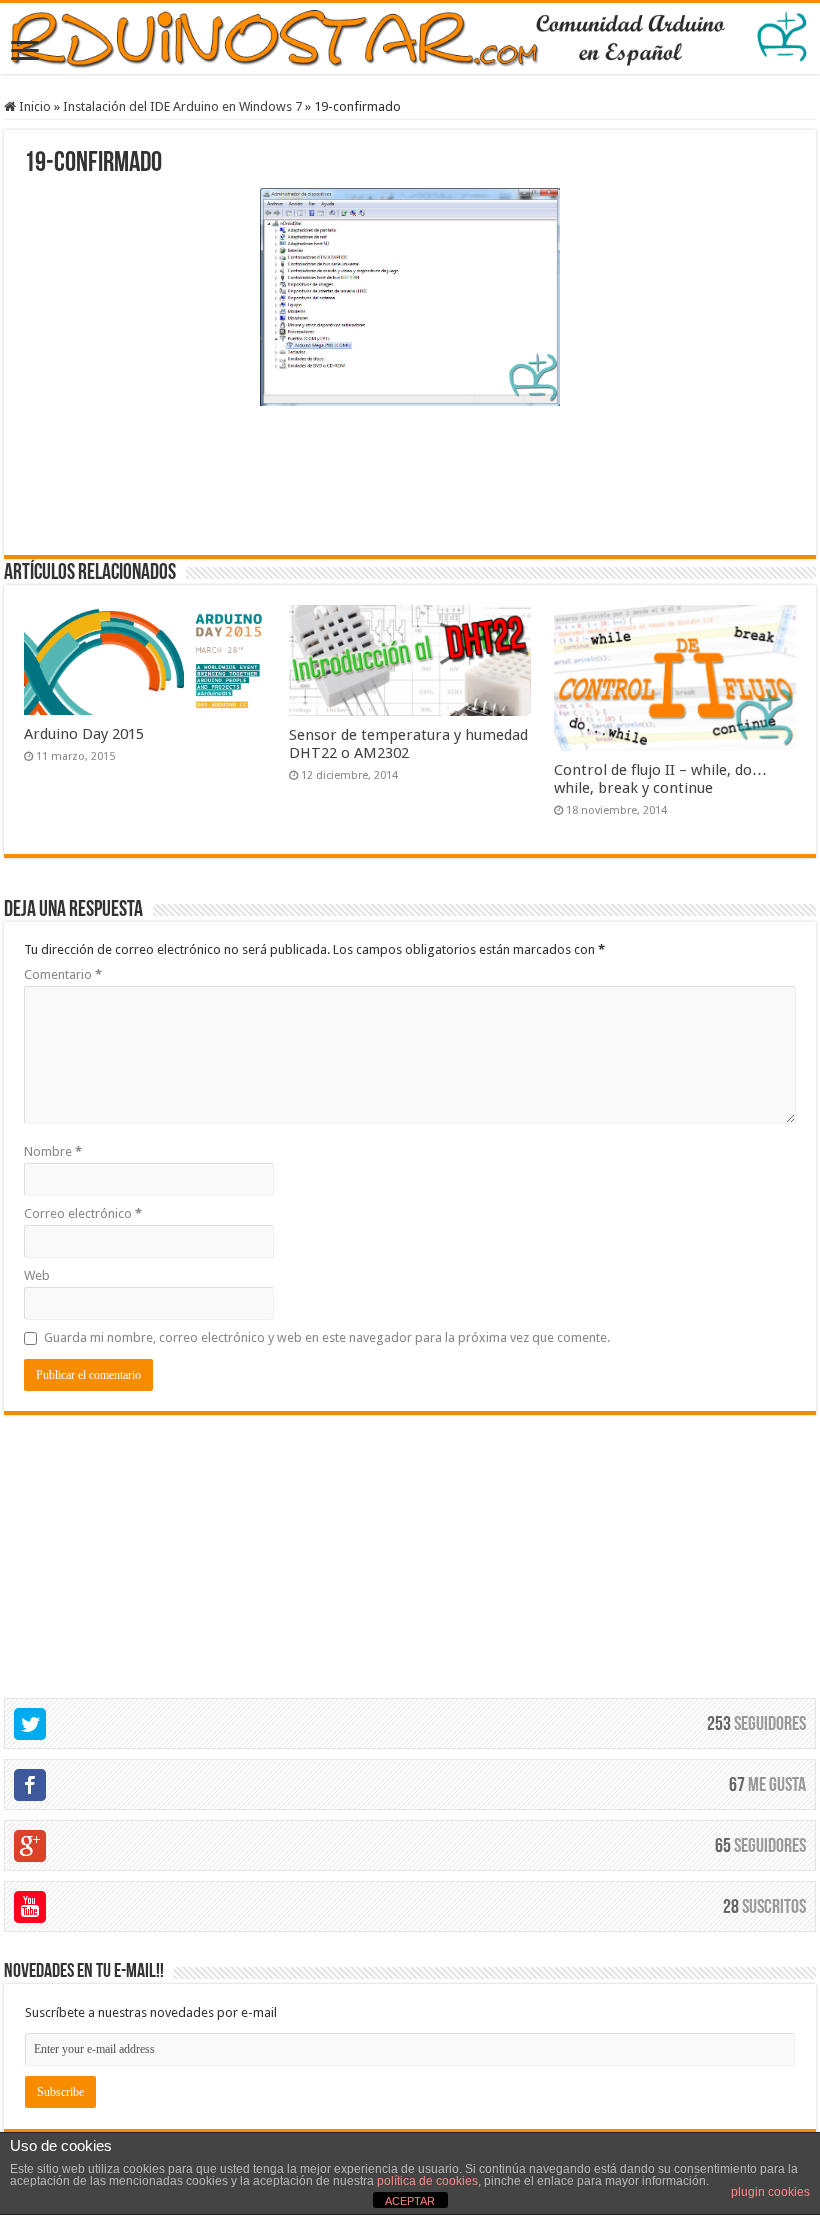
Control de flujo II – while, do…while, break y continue (660, 779)
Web (37, 1275)
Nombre (53, 1151)
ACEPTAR (410, 2201)
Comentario (63, 974)
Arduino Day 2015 (84, 734)
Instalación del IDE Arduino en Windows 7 (182, 106)
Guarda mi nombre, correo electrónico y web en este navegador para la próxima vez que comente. (327, 1337)
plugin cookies (770, 2192)
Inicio (33, 106)
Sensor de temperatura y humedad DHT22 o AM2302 (408, 744)
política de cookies (427, 2181)
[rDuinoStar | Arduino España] (410, 38)
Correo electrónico (83, 1213)
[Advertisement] (410, 478)
